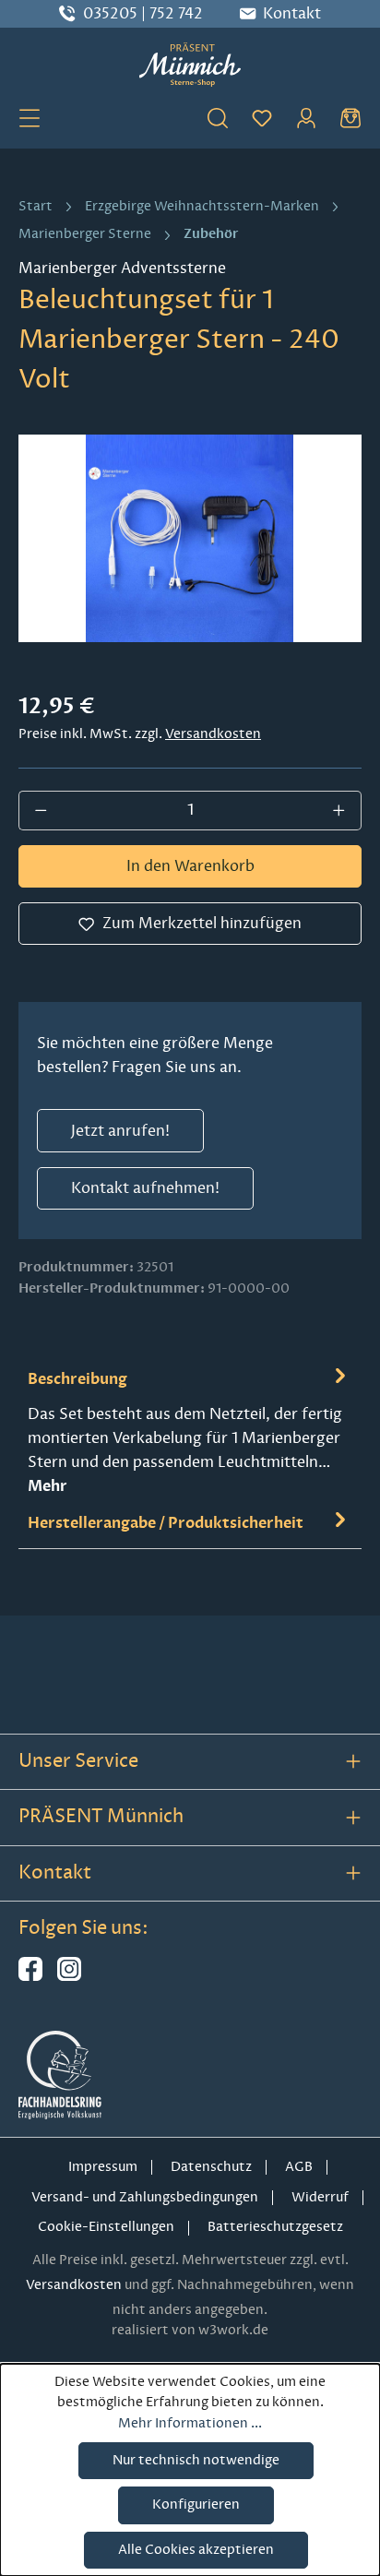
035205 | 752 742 (143, 14)
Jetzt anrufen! (120, 1131)
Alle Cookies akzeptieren (196, 2550)
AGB (299, 2167)
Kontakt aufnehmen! (145, 1188)
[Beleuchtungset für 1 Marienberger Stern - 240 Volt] (190, 538)
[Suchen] (218, 117)
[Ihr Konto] (306, 117)
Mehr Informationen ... (190, 2423)
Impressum (103, 2167)
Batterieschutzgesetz (275, 2227)
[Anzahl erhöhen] (339, 810)
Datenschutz (211, 2167)
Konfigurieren (196, 2504)
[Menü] (30, 117)
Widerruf (320, 2197)
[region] (190, 538)
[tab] (190, 1431)
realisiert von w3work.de (190, 2330)
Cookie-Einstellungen (106, 2227)
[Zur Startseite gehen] (190, 65)
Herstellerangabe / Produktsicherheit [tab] (166, 1523)
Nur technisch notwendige (196, 2460)
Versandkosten (213, 734)
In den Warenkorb (190, 866)
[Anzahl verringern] (41, 810)
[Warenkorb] (350, 117)
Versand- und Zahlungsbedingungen (145, 2197)
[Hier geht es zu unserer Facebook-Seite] (30, 1977)
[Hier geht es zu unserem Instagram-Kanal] (69, 1977)
